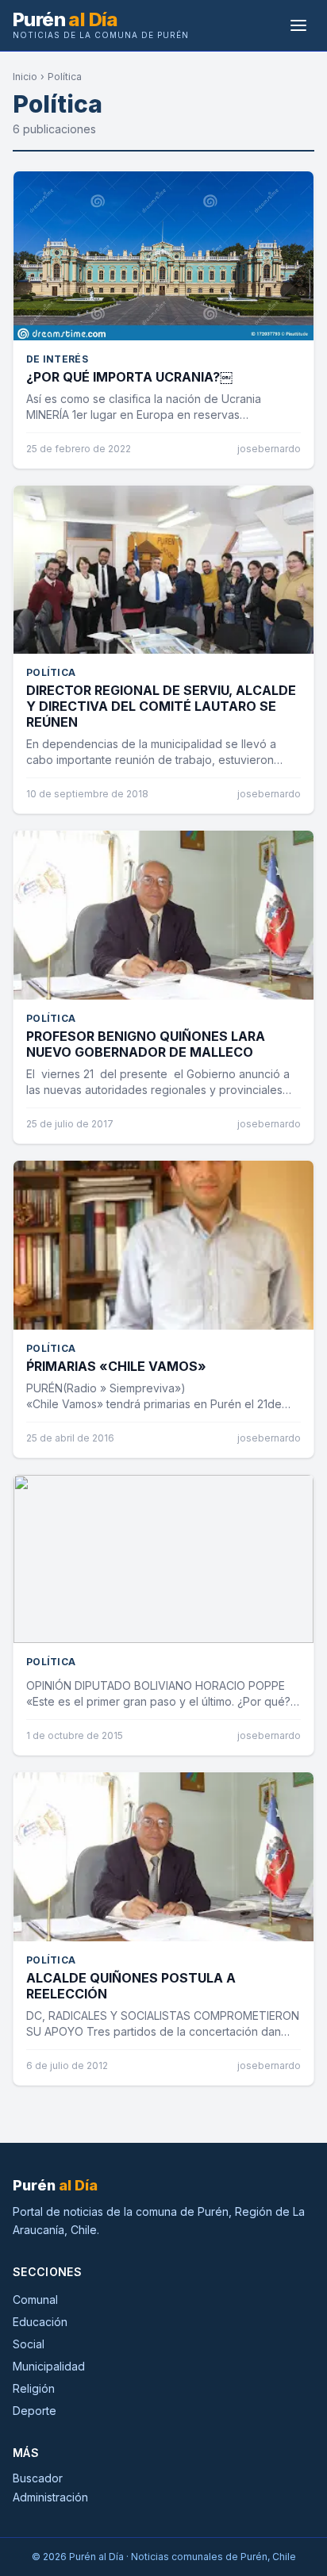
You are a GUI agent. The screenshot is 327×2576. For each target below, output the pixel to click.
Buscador (38, 2478)
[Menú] (298, 25)
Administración (50, 2497)
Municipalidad (49, 2366)
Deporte (35, 2411)
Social (29, 2344)
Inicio (25, 77)
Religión (34, 2388)
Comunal (35, 2300)
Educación (40, 2322)
